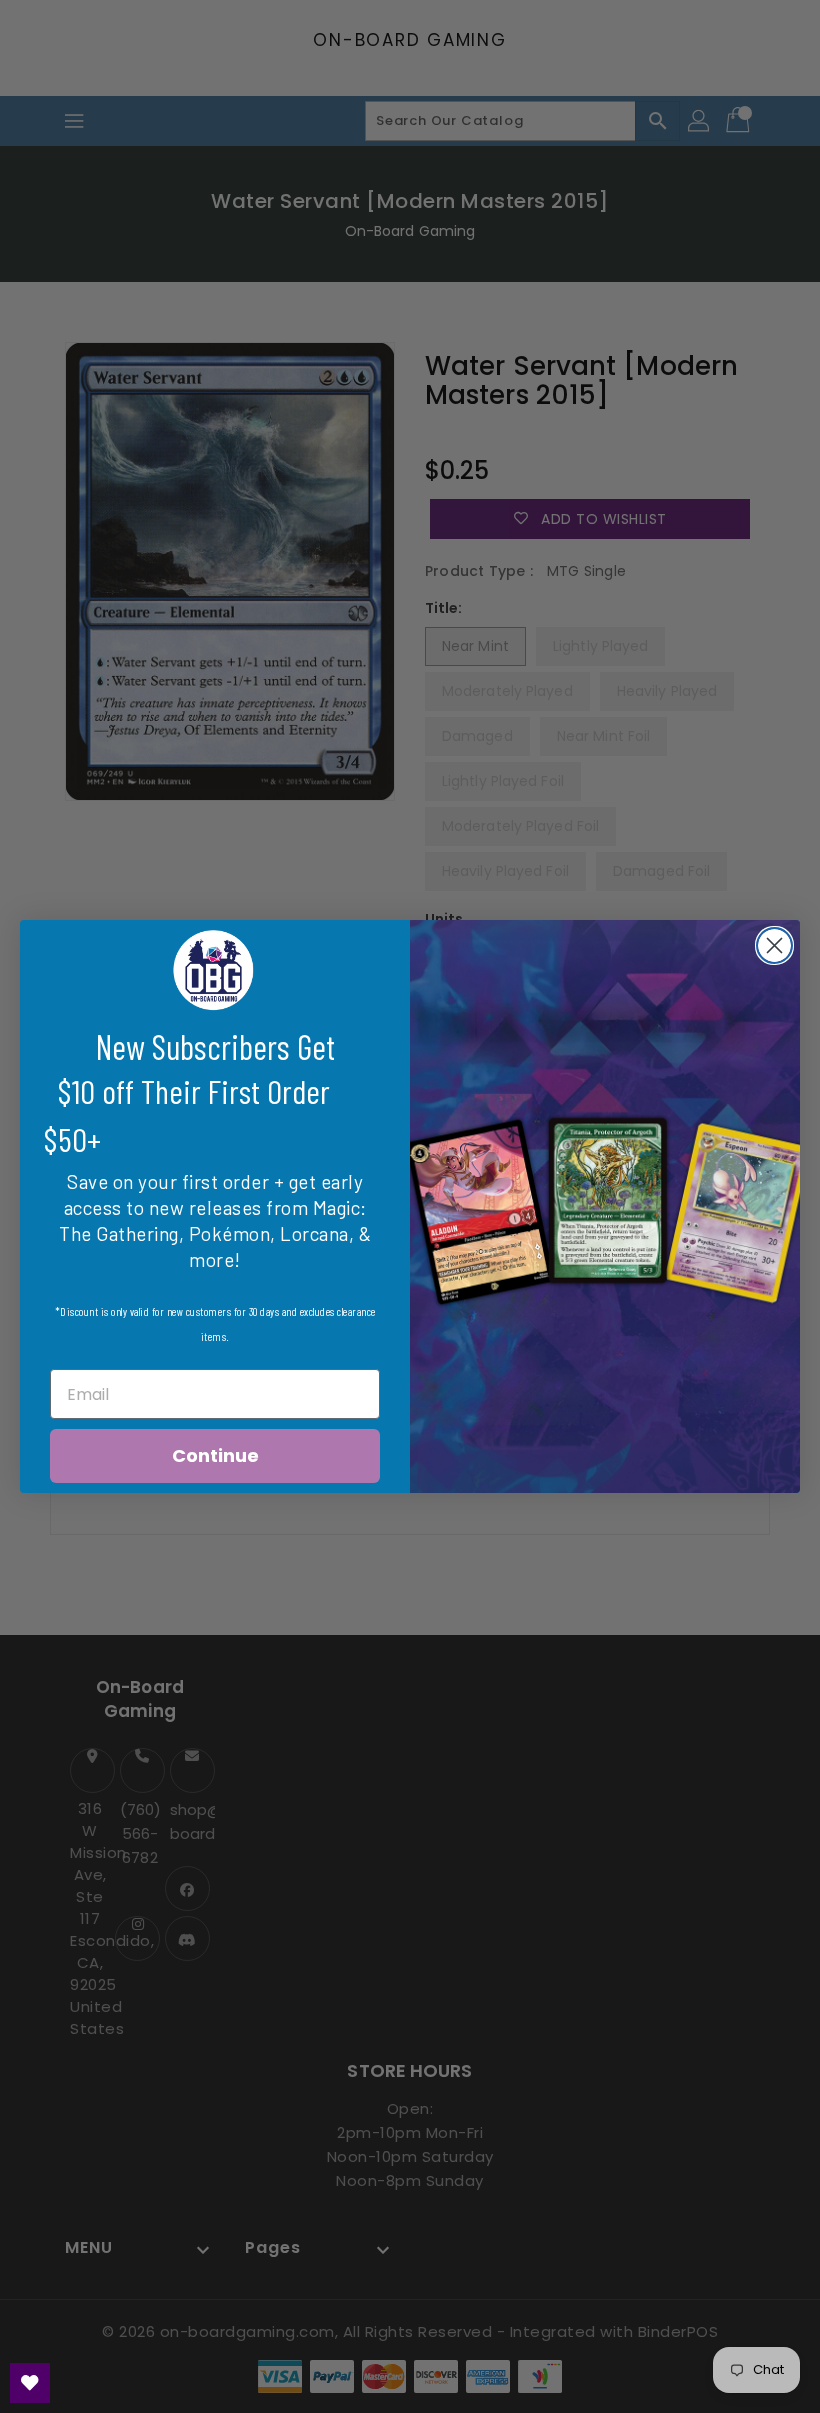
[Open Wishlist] (30, 2383)
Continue (215, 1455)
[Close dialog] (774, 945)
